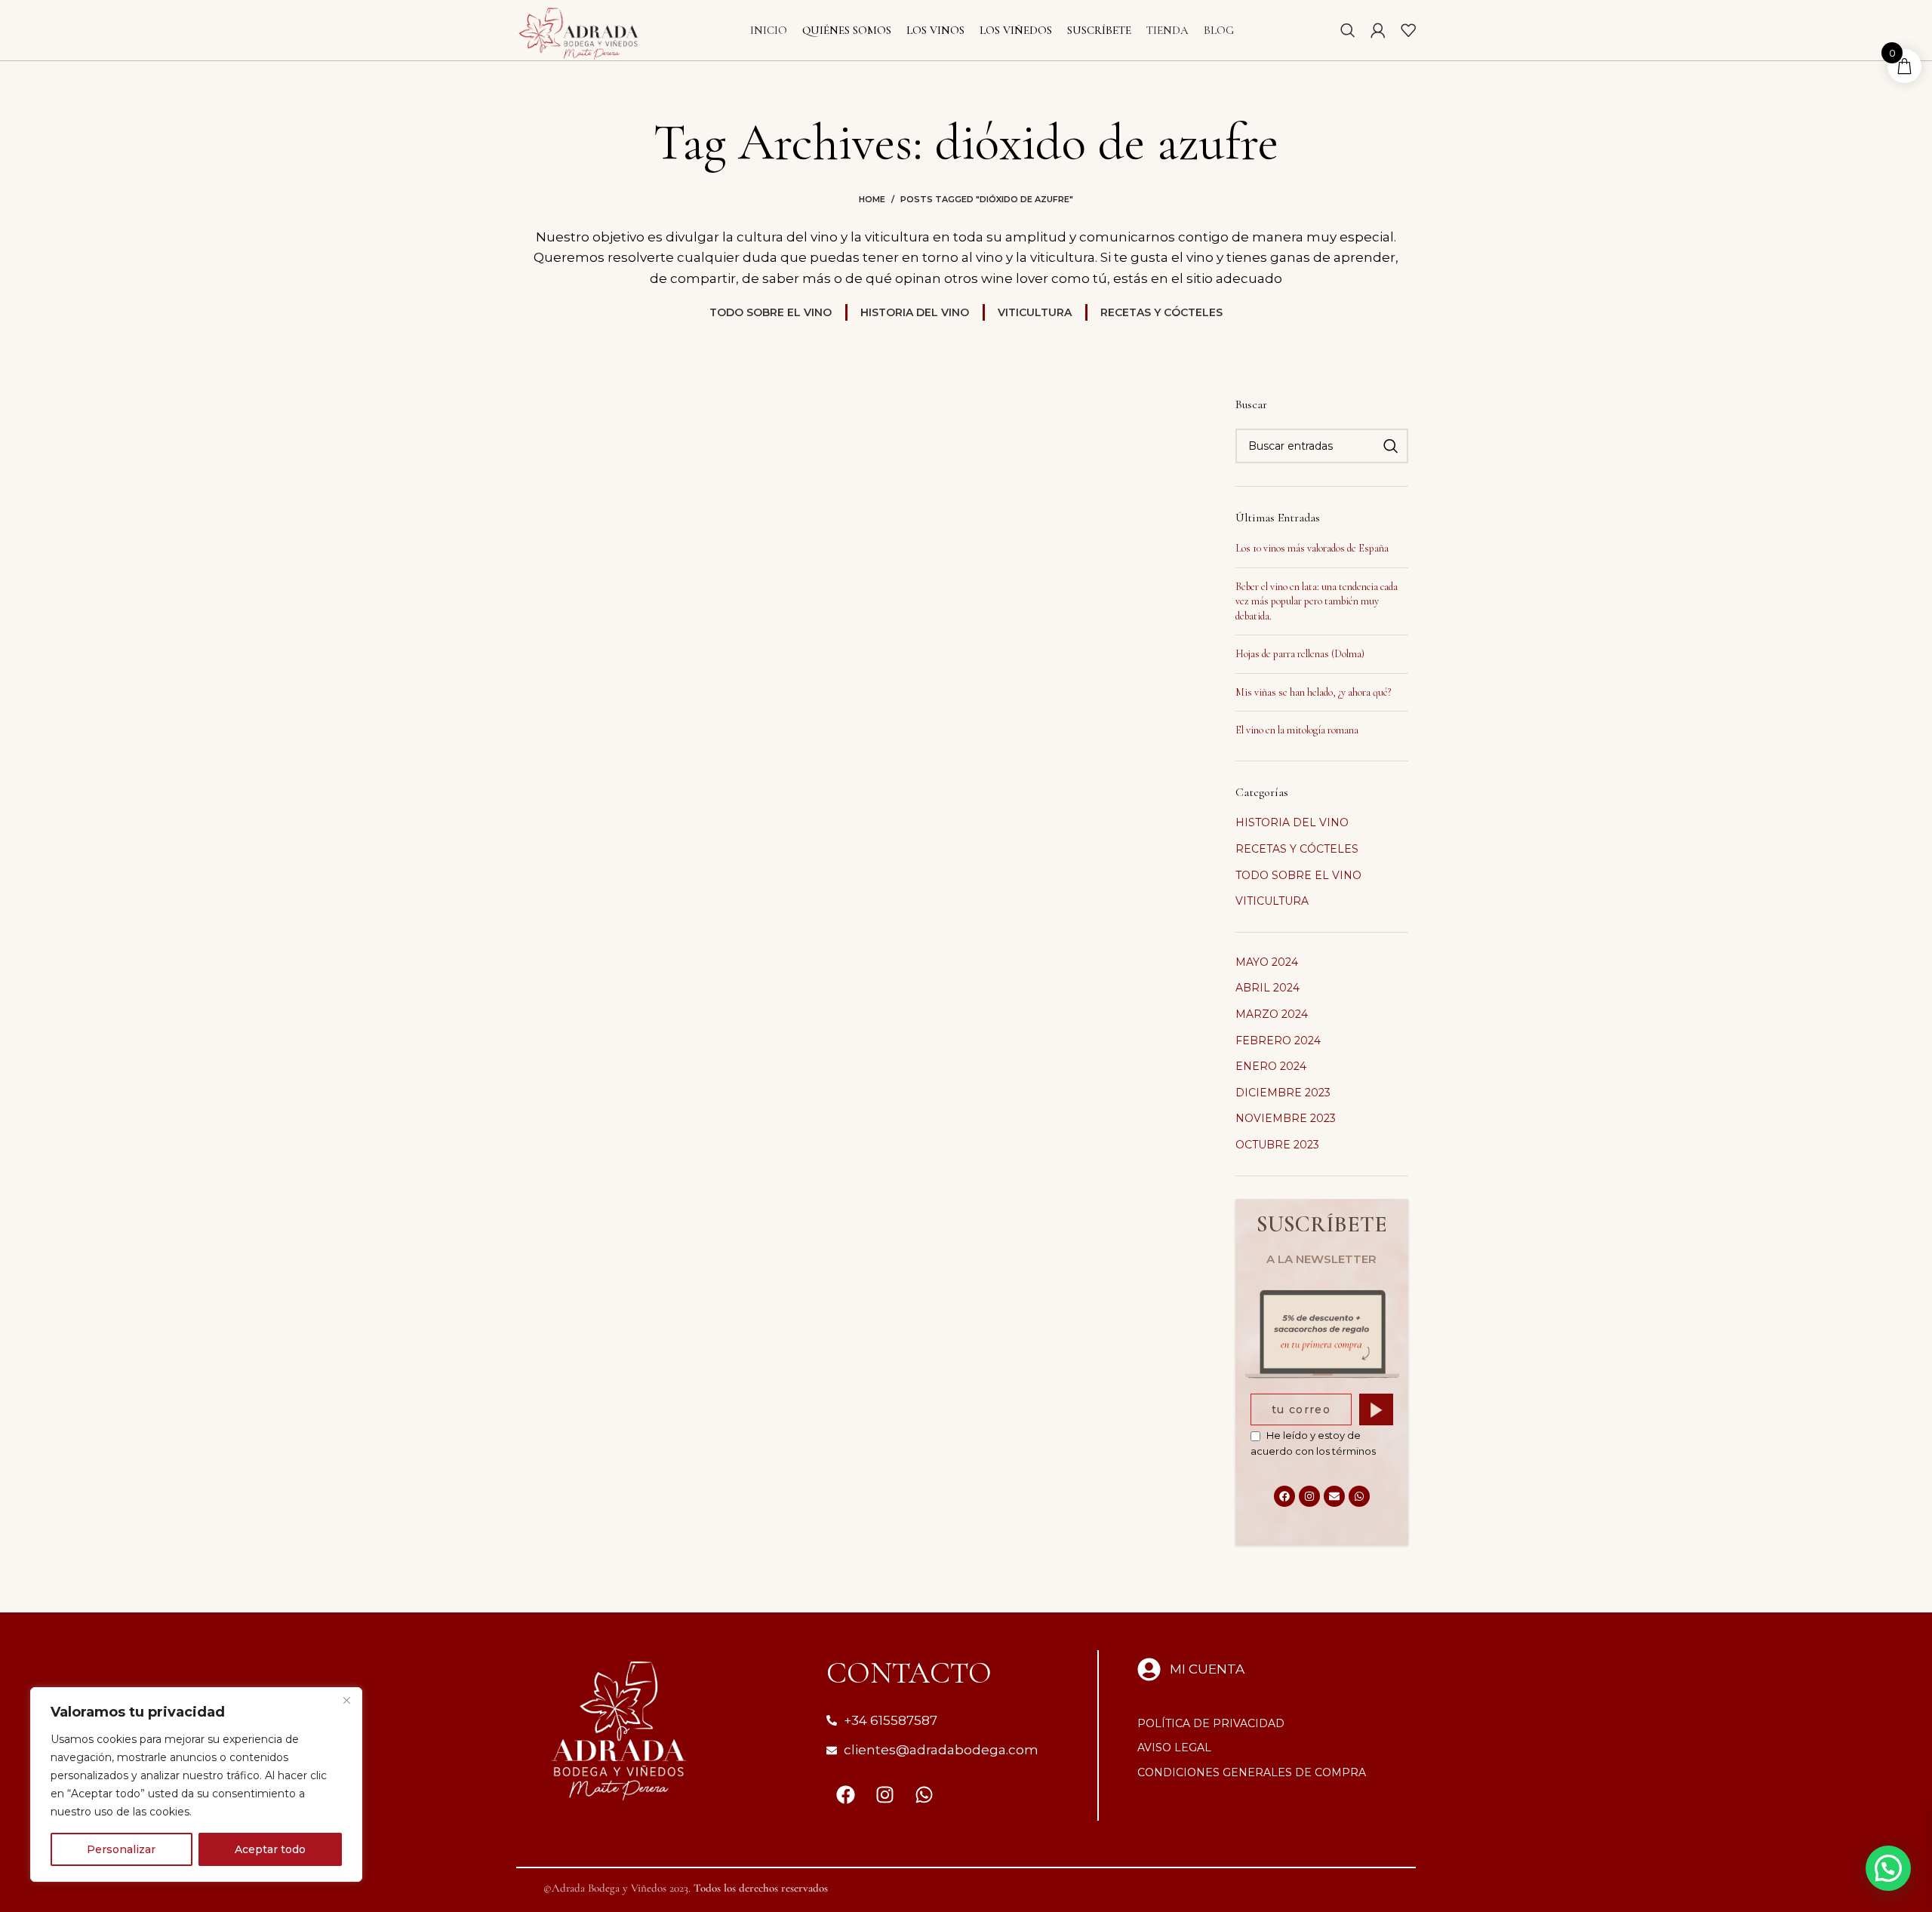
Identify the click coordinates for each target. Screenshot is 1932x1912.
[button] (1888, 1868)
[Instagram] (1309, 1496)
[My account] (1378, 30)
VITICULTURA (1272, 901)
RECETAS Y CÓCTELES (1297, 849)
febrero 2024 (1278, 1041)
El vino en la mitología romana (1297, 730)
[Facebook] (1284, 1496)
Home (872, 199)
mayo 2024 (1267, 962)
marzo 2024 (1272, 1014)
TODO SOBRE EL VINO (1298, 875)
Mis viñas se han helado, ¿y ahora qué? (1313, 692)
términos (1354, 1451)
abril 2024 (1267, 988)
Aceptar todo (270, 1849)
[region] (196, 1784)
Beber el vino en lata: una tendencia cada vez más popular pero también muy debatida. (1317, 601)
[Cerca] (346, 1700)
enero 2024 (1271, 1066)
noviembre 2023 (1286, 1118)
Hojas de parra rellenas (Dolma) (1300, 654)
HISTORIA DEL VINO (1292, 822)
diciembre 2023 (1283, 1093)
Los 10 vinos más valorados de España (1312, 548)
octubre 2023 (1277, 1145)
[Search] (1348, 30)
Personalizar (121, 1849)
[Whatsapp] (1359, 1496)
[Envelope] (1334, 1496)
